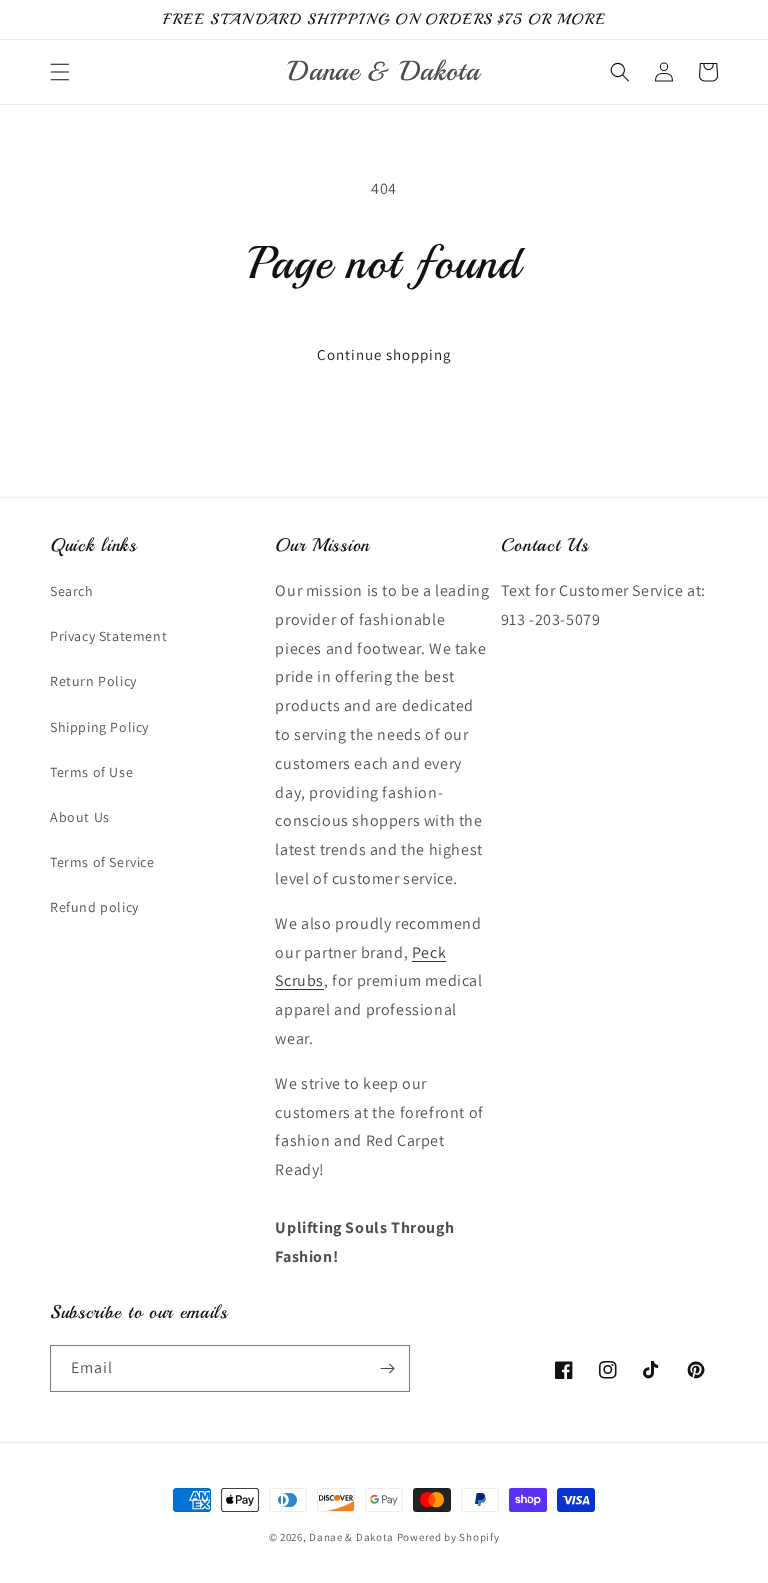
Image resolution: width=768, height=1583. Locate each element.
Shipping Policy (99, 727)
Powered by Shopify (448, 1537)
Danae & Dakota (351, 1537)
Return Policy (93, 681)
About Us (80, 817)
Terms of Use (91, 772)
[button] (60, 72)
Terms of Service (102, 862)
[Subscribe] (387, 1368)
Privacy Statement (108, 636)
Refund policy (94, 907)
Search (72, 591)
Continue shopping (384, 354)
